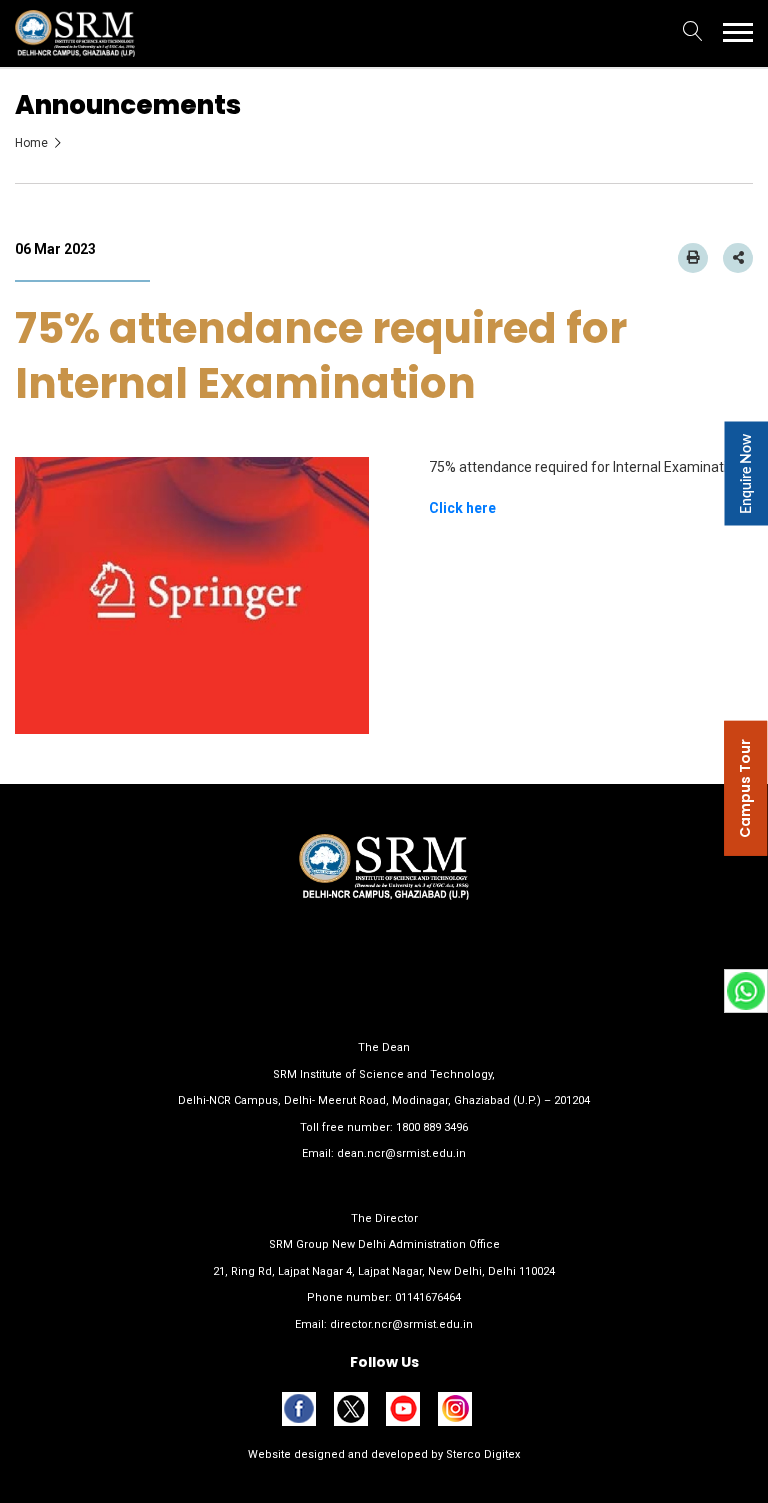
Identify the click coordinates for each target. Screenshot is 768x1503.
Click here (462, 508)
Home (31, 143)
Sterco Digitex (481, 1454)
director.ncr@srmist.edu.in (401, 1324)
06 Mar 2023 (55, 249)
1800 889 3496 (432, 1127)
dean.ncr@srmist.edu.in (401, 1153)
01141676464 (428, 1297)
